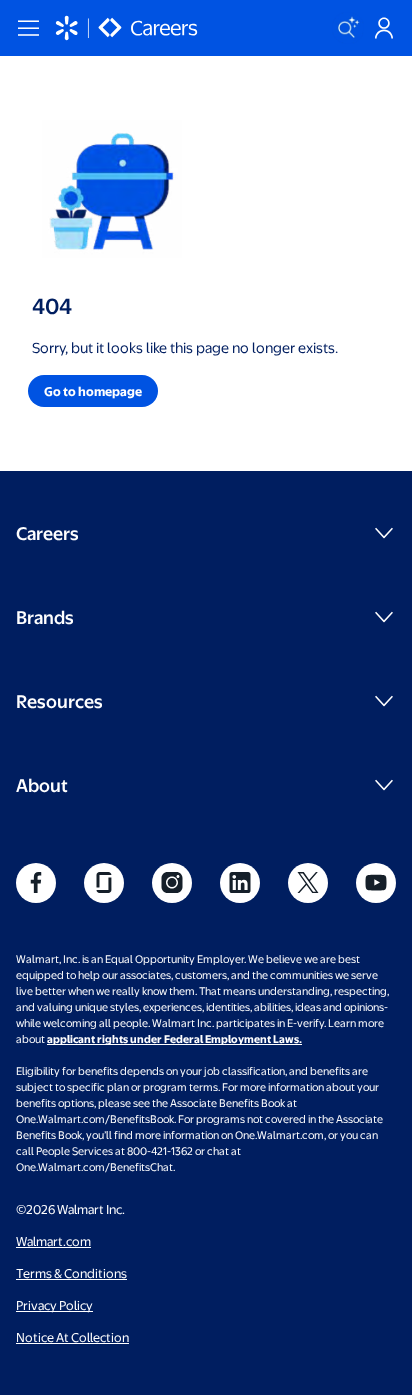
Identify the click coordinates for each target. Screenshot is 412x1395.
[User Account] (384, 28)
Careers (47, 532)
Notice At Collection (72, 1337)
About (42, 784)
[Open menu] (28, 28)
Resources (59, 700)
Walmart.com (53, 1241)
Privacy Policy (54, 1305)
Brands (45, 616)
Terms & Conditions (71, 1273)
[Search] (348, 28)
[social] (36, 883)
